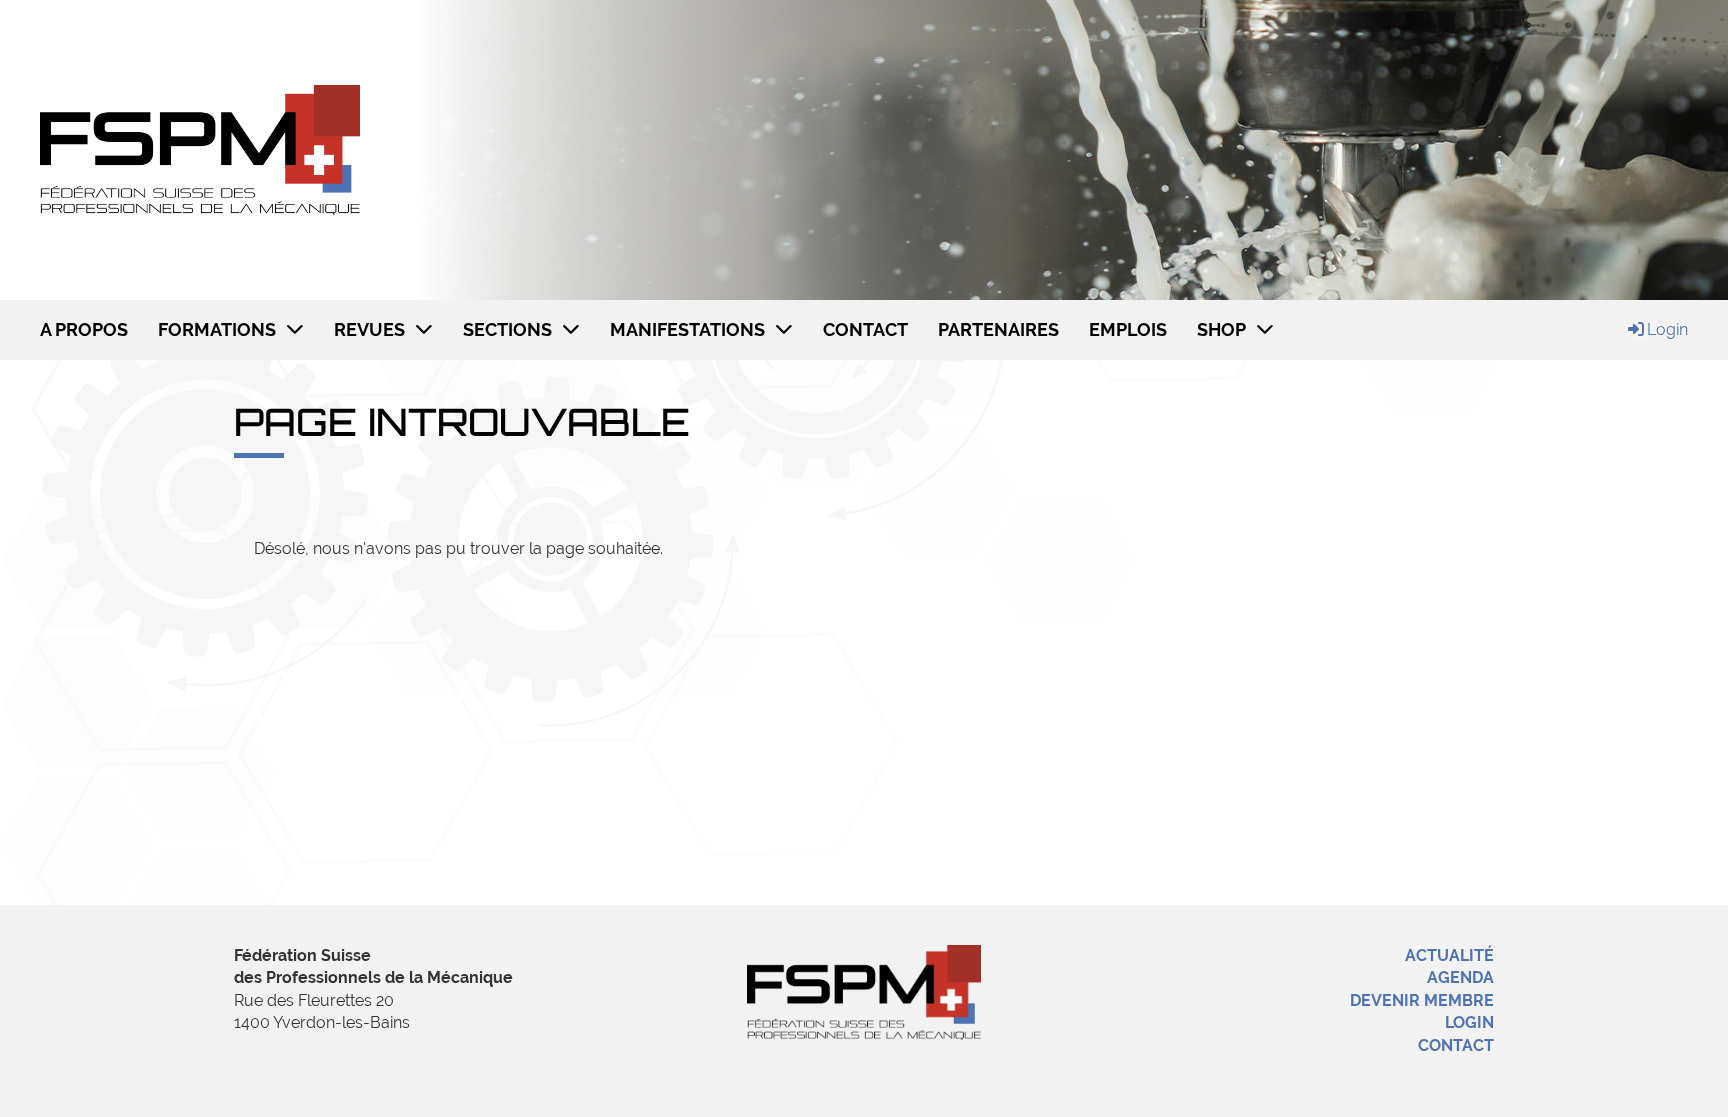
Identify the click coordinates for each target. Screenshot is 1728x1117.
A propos (84, 329)
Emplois (1128, 329)
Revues (369, 329)
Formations (217, 329)
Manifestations (687, 329)
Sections (507, 329)
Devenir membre (1422, 1000)
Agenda (1460, 977)
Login (1667, 329)
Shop (1221, 329)
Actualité (1449, 955)
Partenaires (998, 329)
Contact (865, 329)
